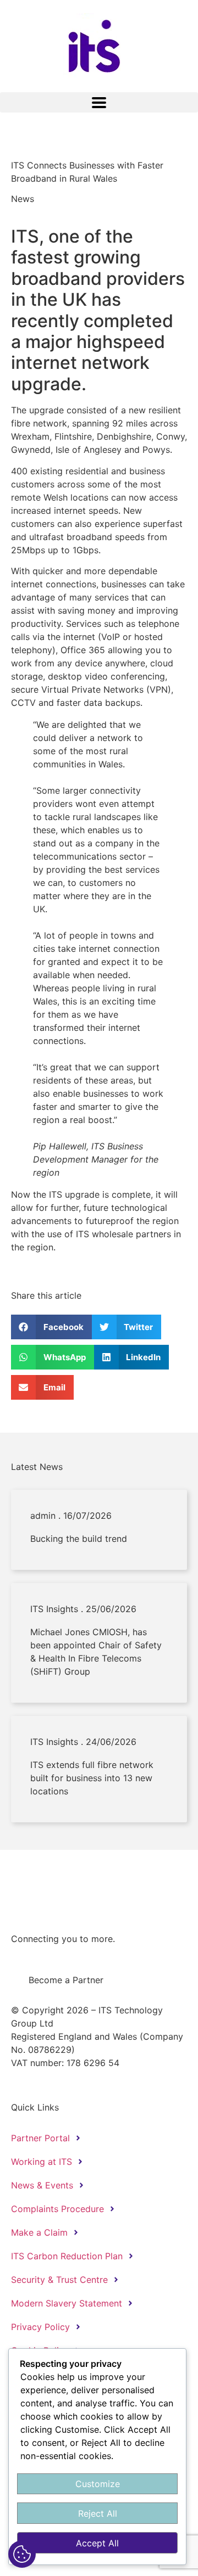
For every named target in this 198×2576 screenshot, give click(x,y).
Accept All (97, 2543)
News (23, 199)
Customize (98, 2484)
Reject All (98, 2513)
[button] (99, 102)
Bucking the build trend (79, 1539)
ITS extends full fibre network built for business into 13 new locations (92, 1778)
